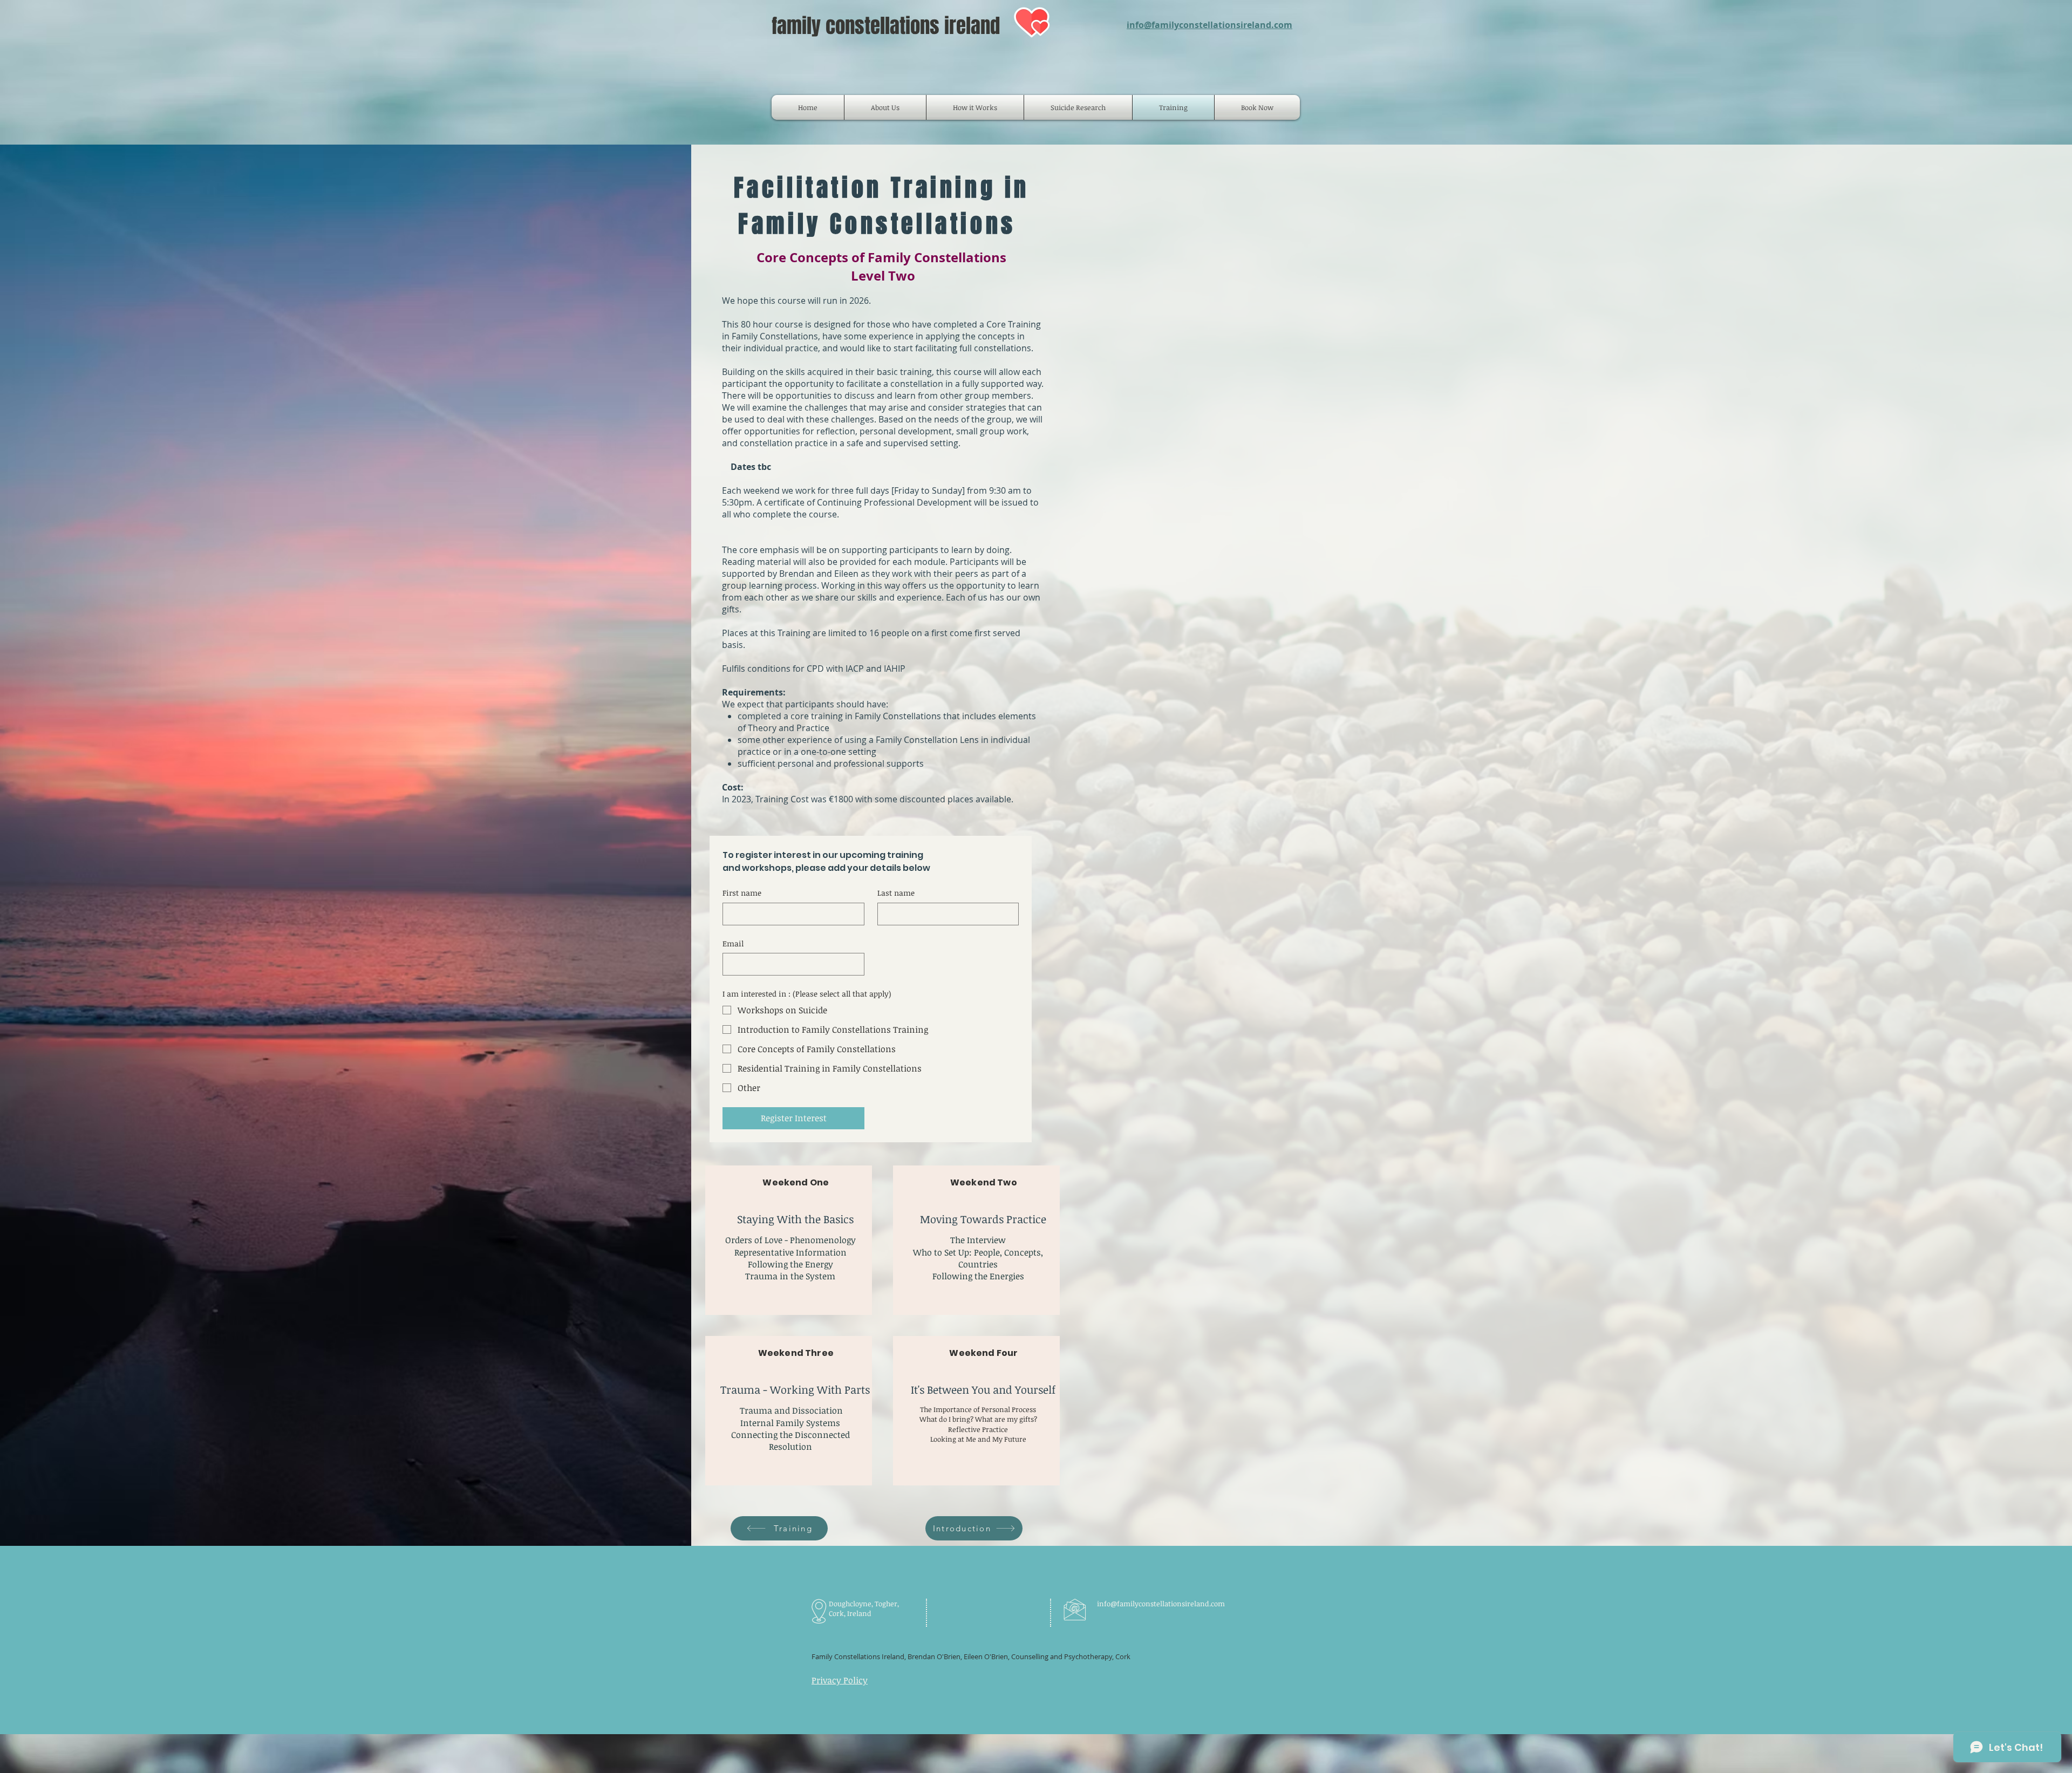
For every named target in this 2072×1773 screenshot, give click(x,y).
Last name (896, 893)
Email (733, 943)
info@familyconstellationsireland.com (1209, 25)
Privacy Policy (840, 1680)
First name (742, 893)
